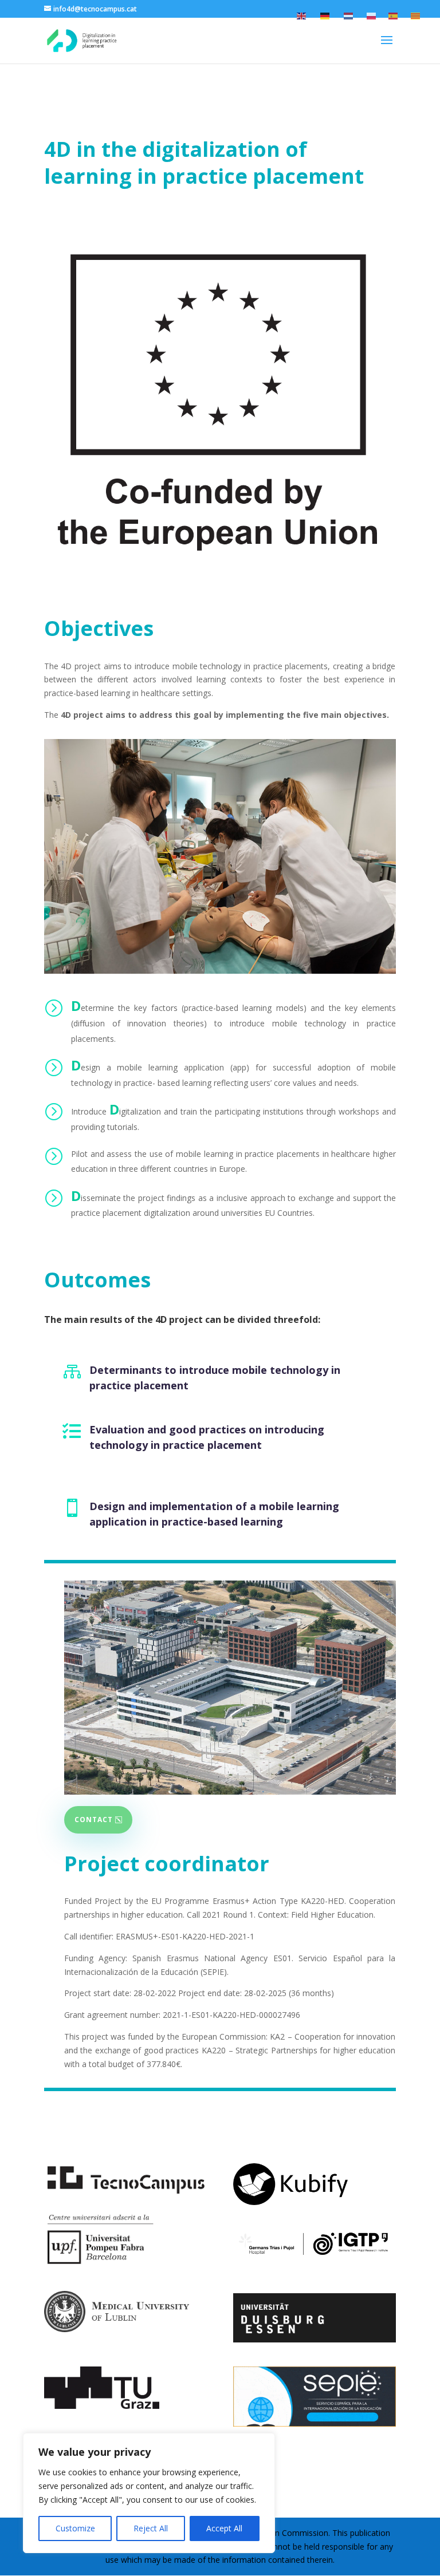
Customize (75, 2528)
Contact (94, 1820)
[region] (149, 2493)
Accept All (224, 2528)
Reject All (151, 2528)
